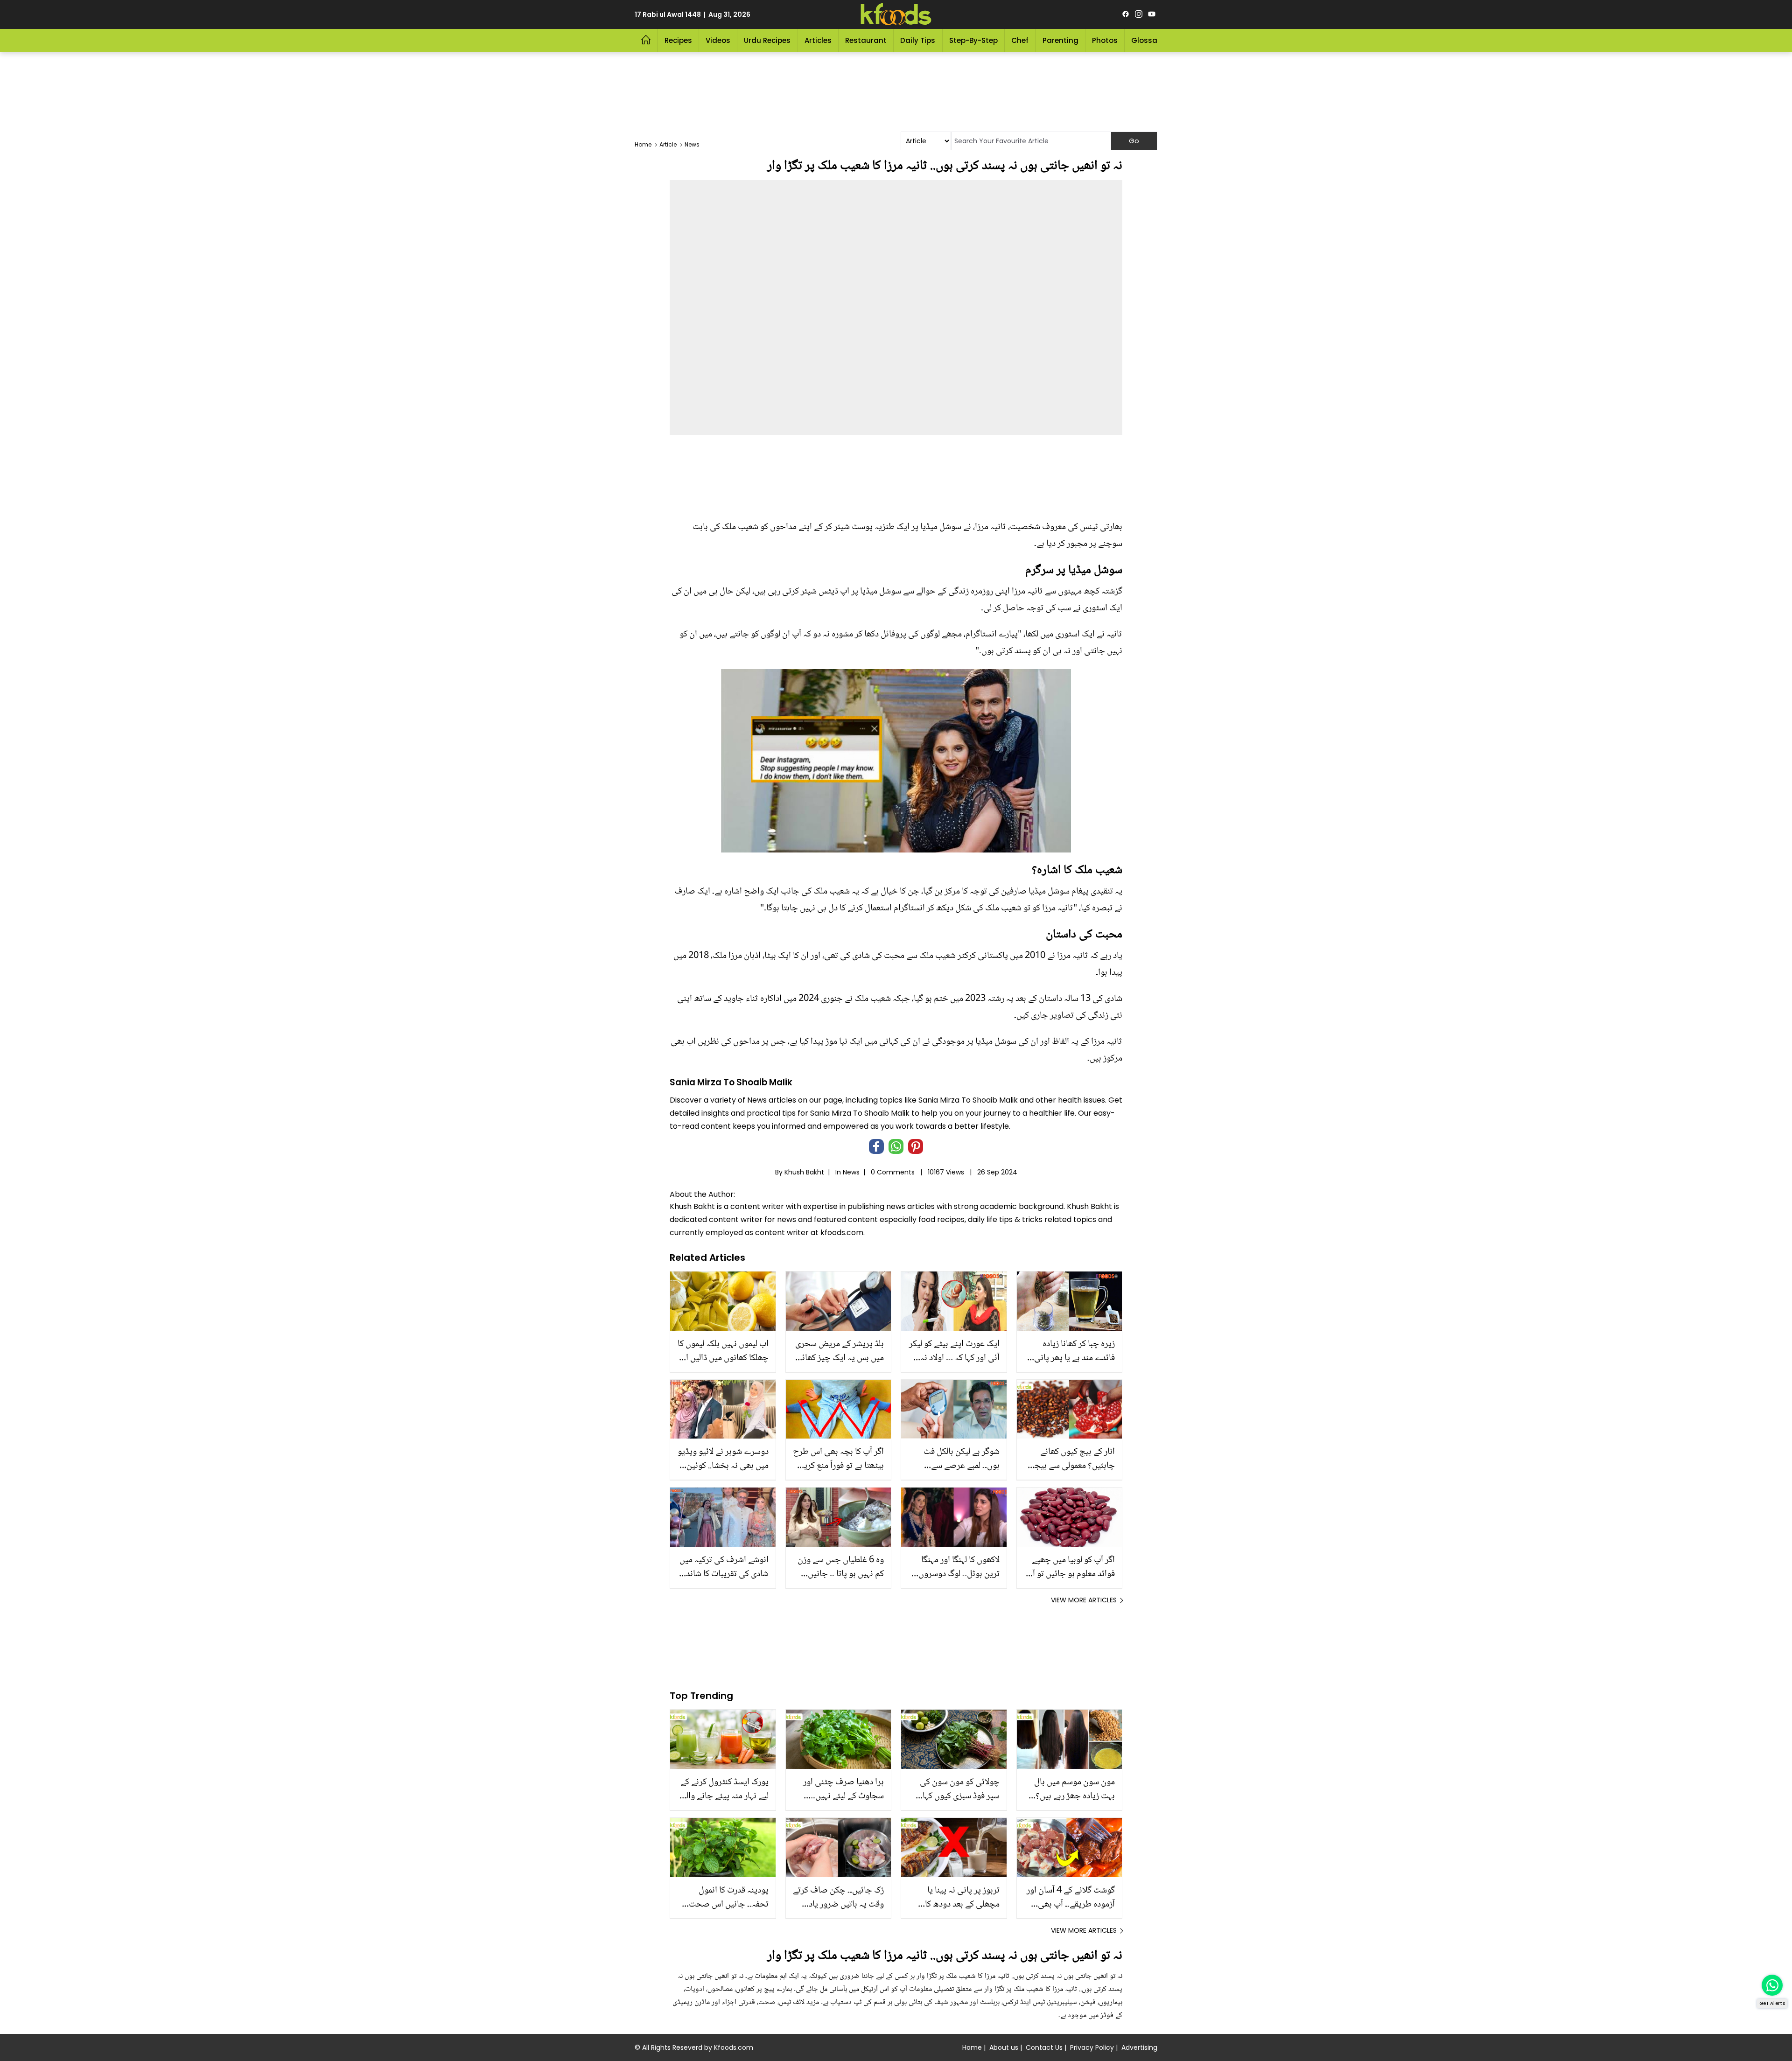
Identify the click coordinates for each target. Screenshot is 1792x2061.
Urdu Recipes (767, 40)
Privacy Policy (1092, 2047)
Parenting (1060, 40)
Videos (718, 40)
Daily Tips (918, 40)
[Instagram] (1139, 14)
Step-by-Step (973, 40)
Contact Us (1044, 2047)
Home (972, 2047)
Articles (818, 40)
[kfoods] (896, 14)
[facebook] (1126, 14)
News (851, 1172)
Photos (1105, 40)
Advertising (1139, 2047)
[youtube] (1152, 14)
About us (1004, 2047)
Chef (1020, 40)
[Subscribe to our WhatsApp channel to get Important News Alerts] (1772, 1985)
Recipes (678, 40)
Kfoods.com (734, 2047)
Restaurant (866, 40)
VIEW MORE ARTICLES (1084, 1600)
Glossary (1148, 40)
